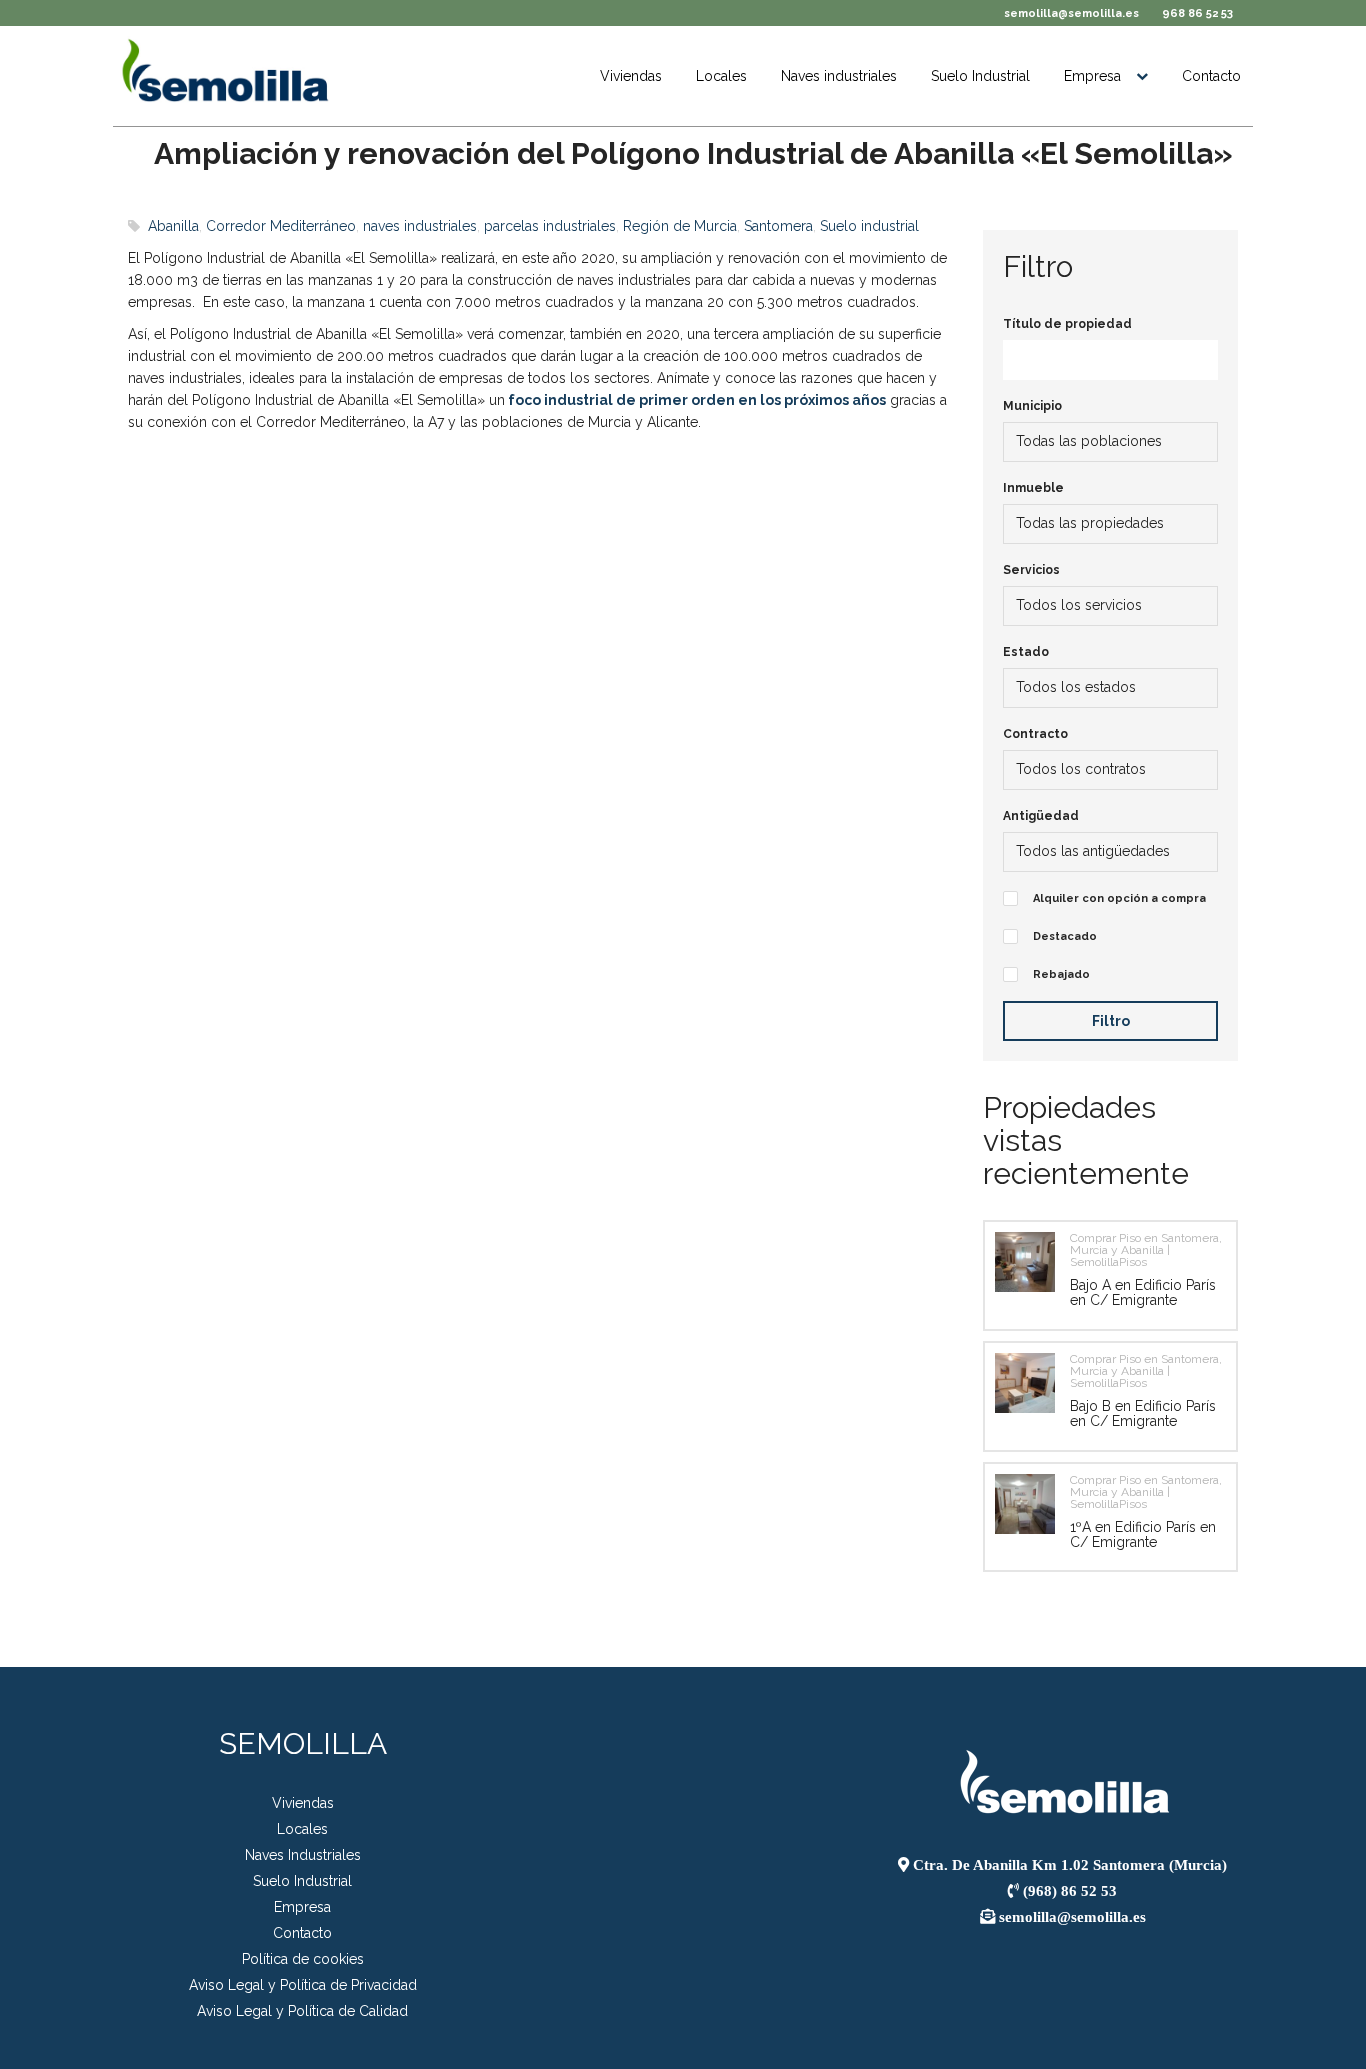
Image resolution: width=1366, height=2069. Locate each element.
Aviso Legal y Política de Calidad (302, 2011)
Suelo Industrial (980, 76)
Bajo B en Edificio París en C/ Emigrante (1143, 1413)
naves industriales (420, 226)
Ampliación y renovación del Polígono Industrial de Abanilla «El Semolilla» (693, 153)
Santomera (778, 226)
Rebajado (1061, 974)
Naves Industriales (303, 1855)
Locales (721, 76)
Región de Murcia (680, 226)
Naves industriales (839, 76)
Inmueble (1033, 488)
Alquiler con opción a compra (1119, 898)
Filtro (1111, 1021)
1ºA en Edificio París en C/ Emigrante (1143, 1534)
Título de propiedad (1067, 324)
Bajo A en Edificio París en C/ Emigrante (1143, 1292)
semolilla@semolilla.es (1071, 13)
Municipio (1032, 406)
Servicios (1031, 570)
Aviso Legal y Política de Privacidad (303, 1985)
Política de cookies (303, 1959)
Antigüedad (1041, 816)
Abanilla (173, 226)
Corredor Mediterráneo (281, 226)
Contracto (1035, 734)
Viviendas (631, 76)
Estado (1026, 652)
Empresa (1092, 76)
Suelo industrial (869, 226)
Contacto (1211, 76)
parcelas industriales (550, 226)
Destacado (1065, 936)
